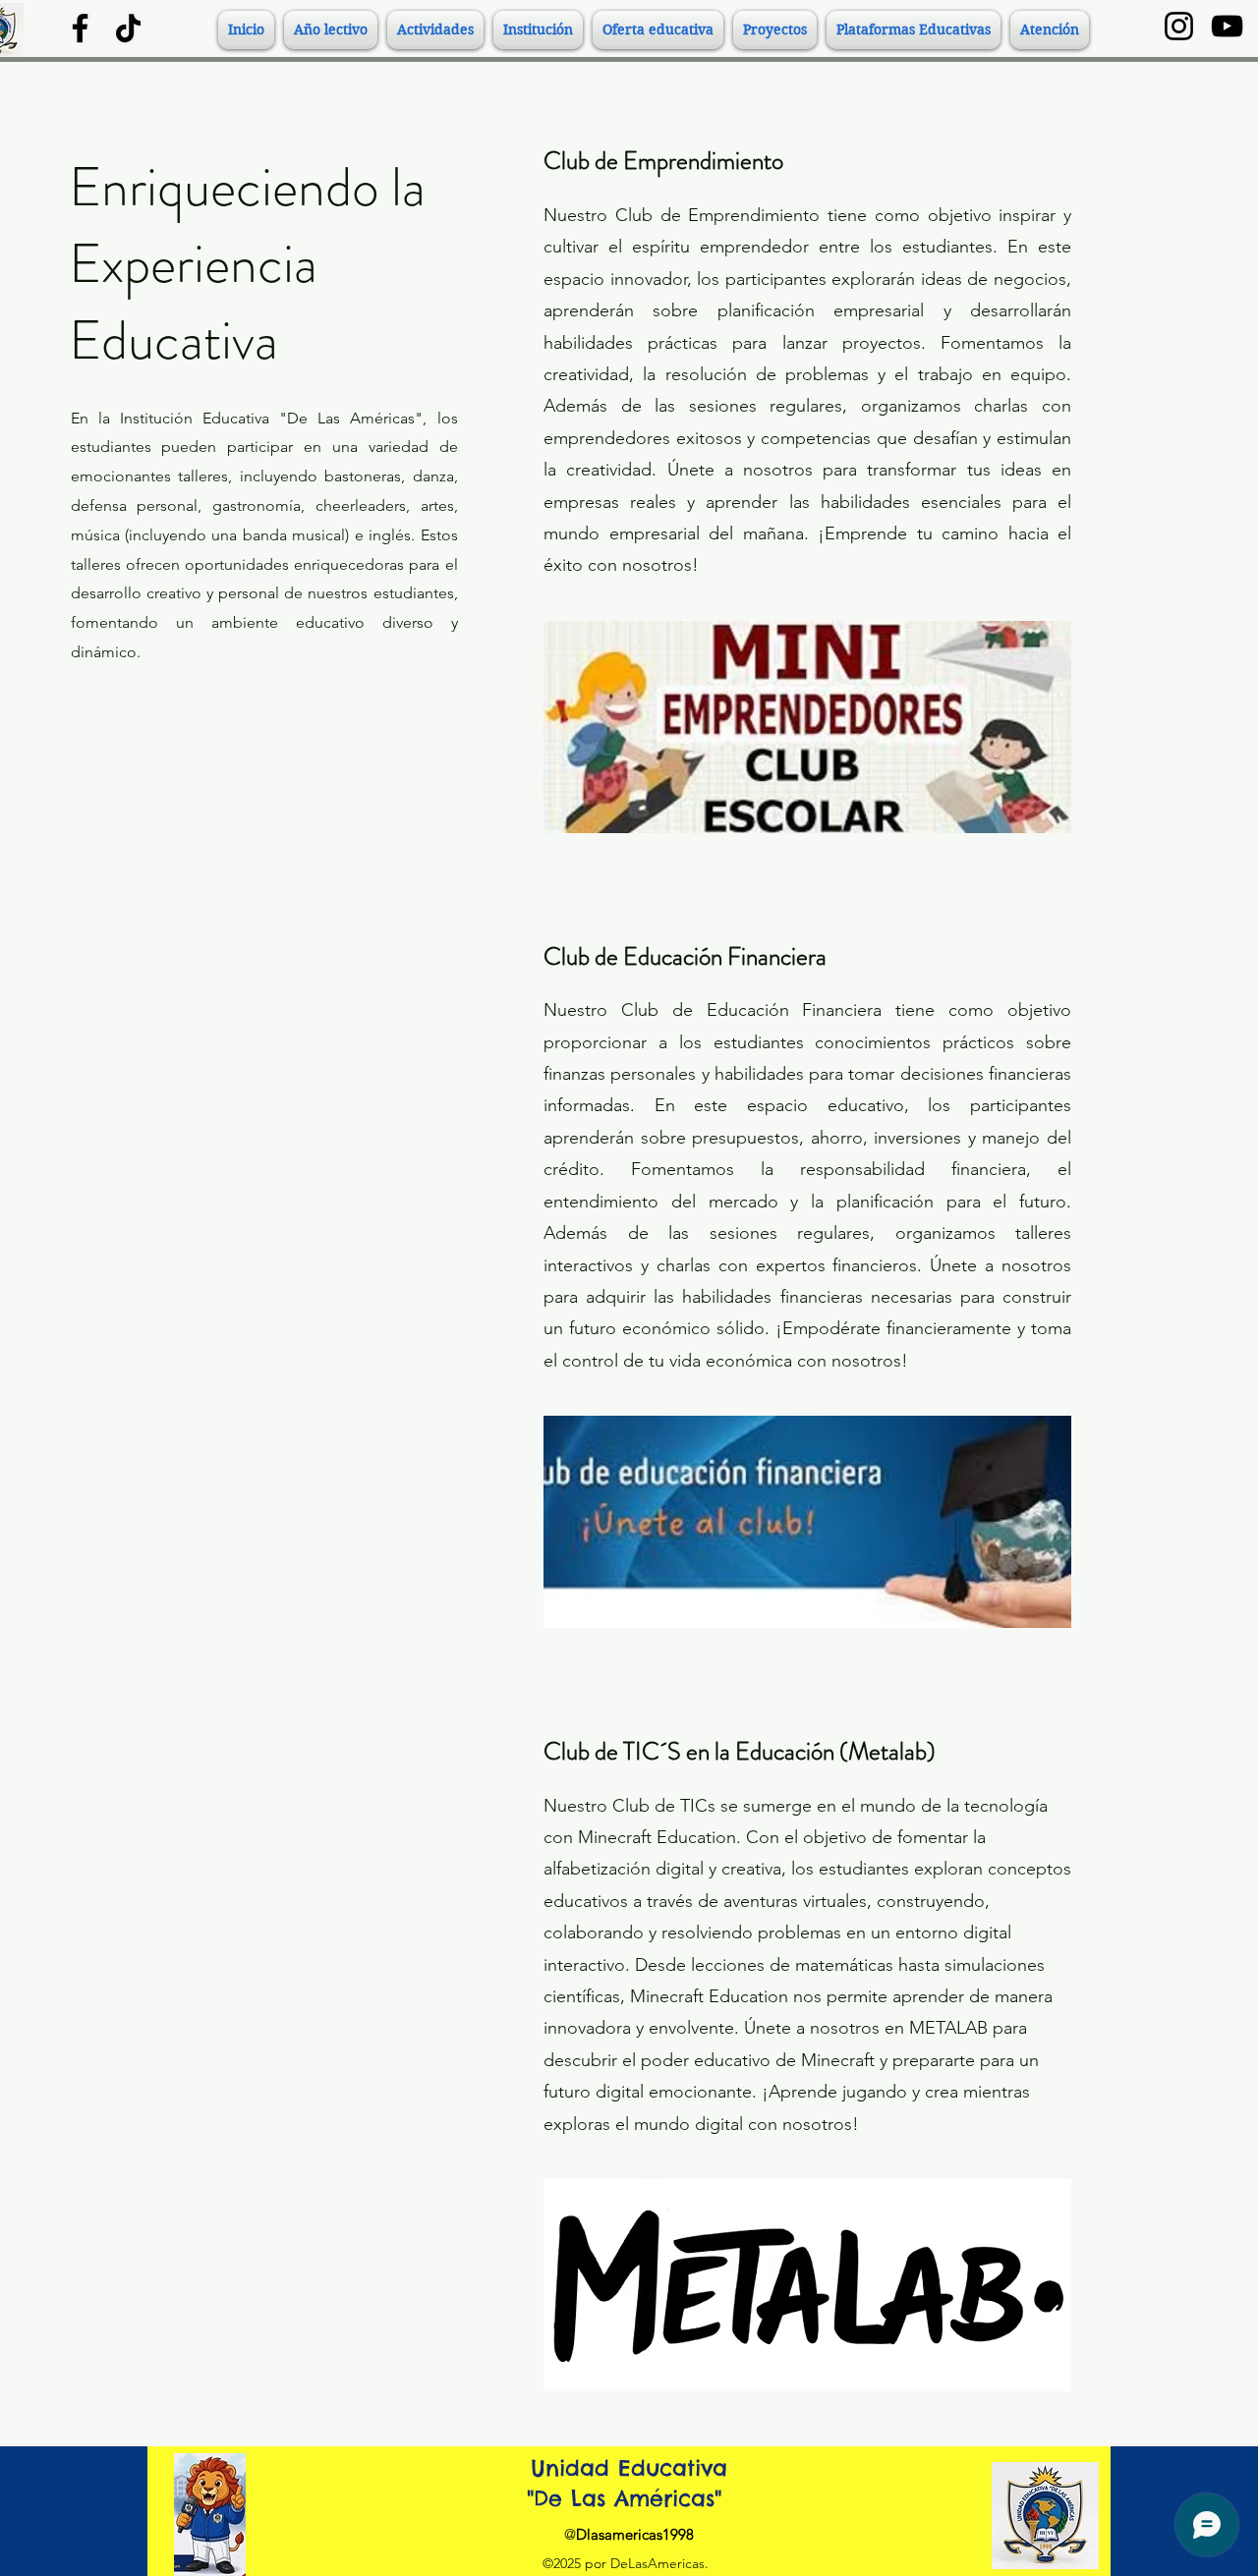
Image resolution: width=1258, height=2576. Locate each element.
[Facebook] (80, 28)
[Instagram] (1179, 26)
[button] (331, 30)
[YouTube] (1227, 26)
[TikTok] (128, 28)
